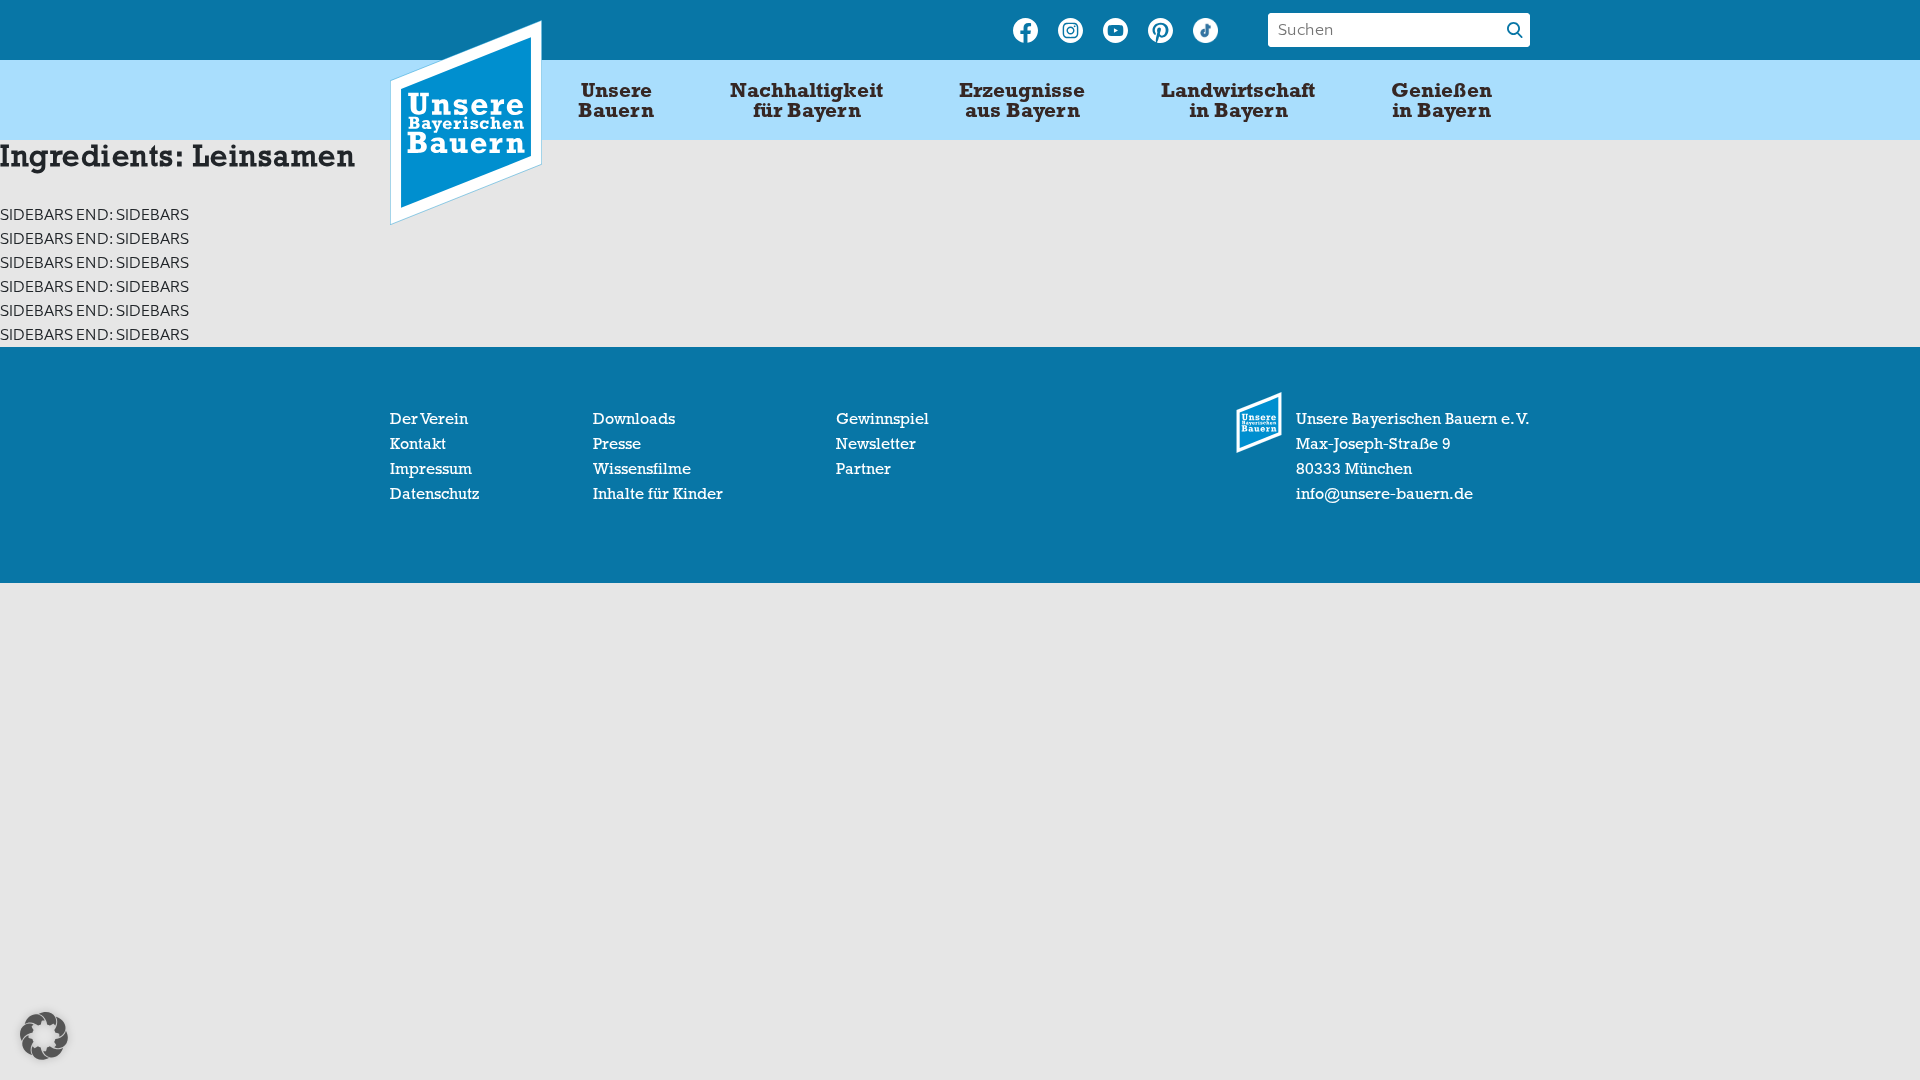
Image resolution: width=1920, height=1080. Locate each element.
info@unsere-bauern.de (1384, 494)
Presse (617, 444)
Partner (863, 469)
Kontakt (418, 444)
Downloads (634, 419)
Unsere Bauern (616, 100)
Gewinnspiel (882, 419)
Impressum (431, 469)
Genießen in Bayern (1441, 100)
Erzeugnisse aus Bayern (1022, 100)
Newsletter (876, 444)
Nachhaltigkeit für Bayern (806, 100)
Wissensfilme (642, 469)
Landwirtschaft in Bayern (1238, 100)
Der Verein (429, 419)
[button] (44, 1036)
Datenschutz (434, 494)
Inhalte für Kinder (658, 494)
